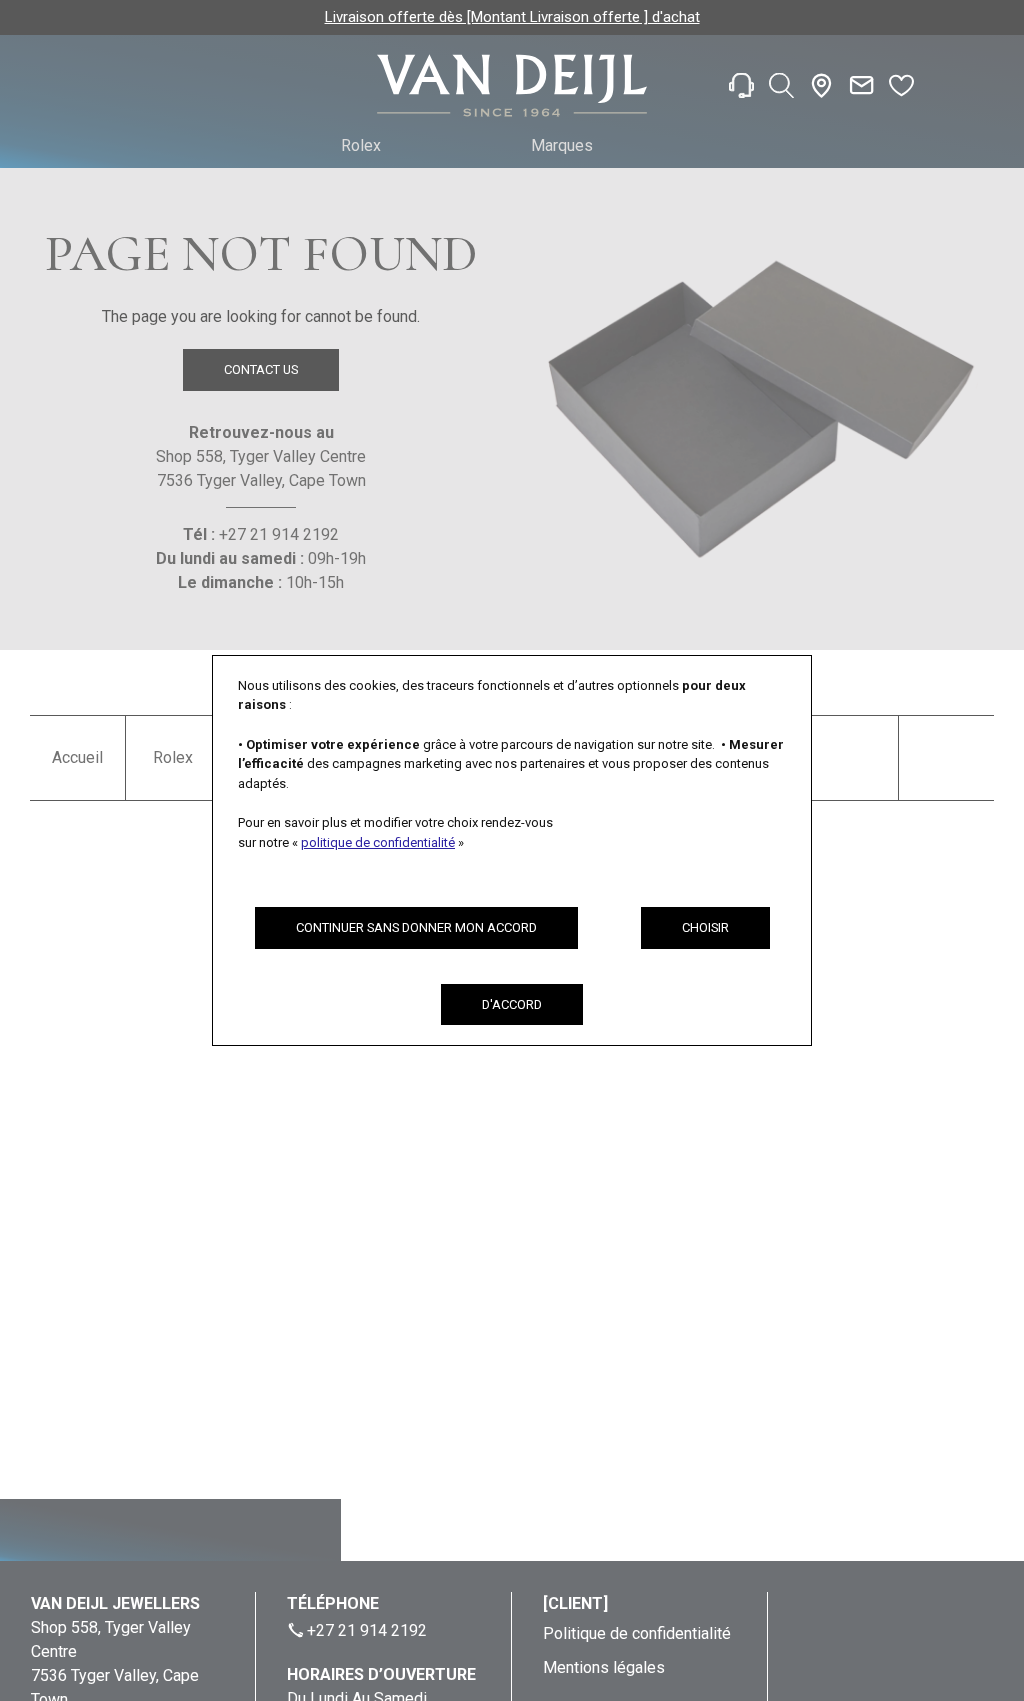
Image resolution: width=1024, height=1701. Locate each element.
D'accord (512, 1004)
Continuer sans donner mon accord (416, 927)
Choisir (705, 927)
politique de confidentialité (378, 842)
